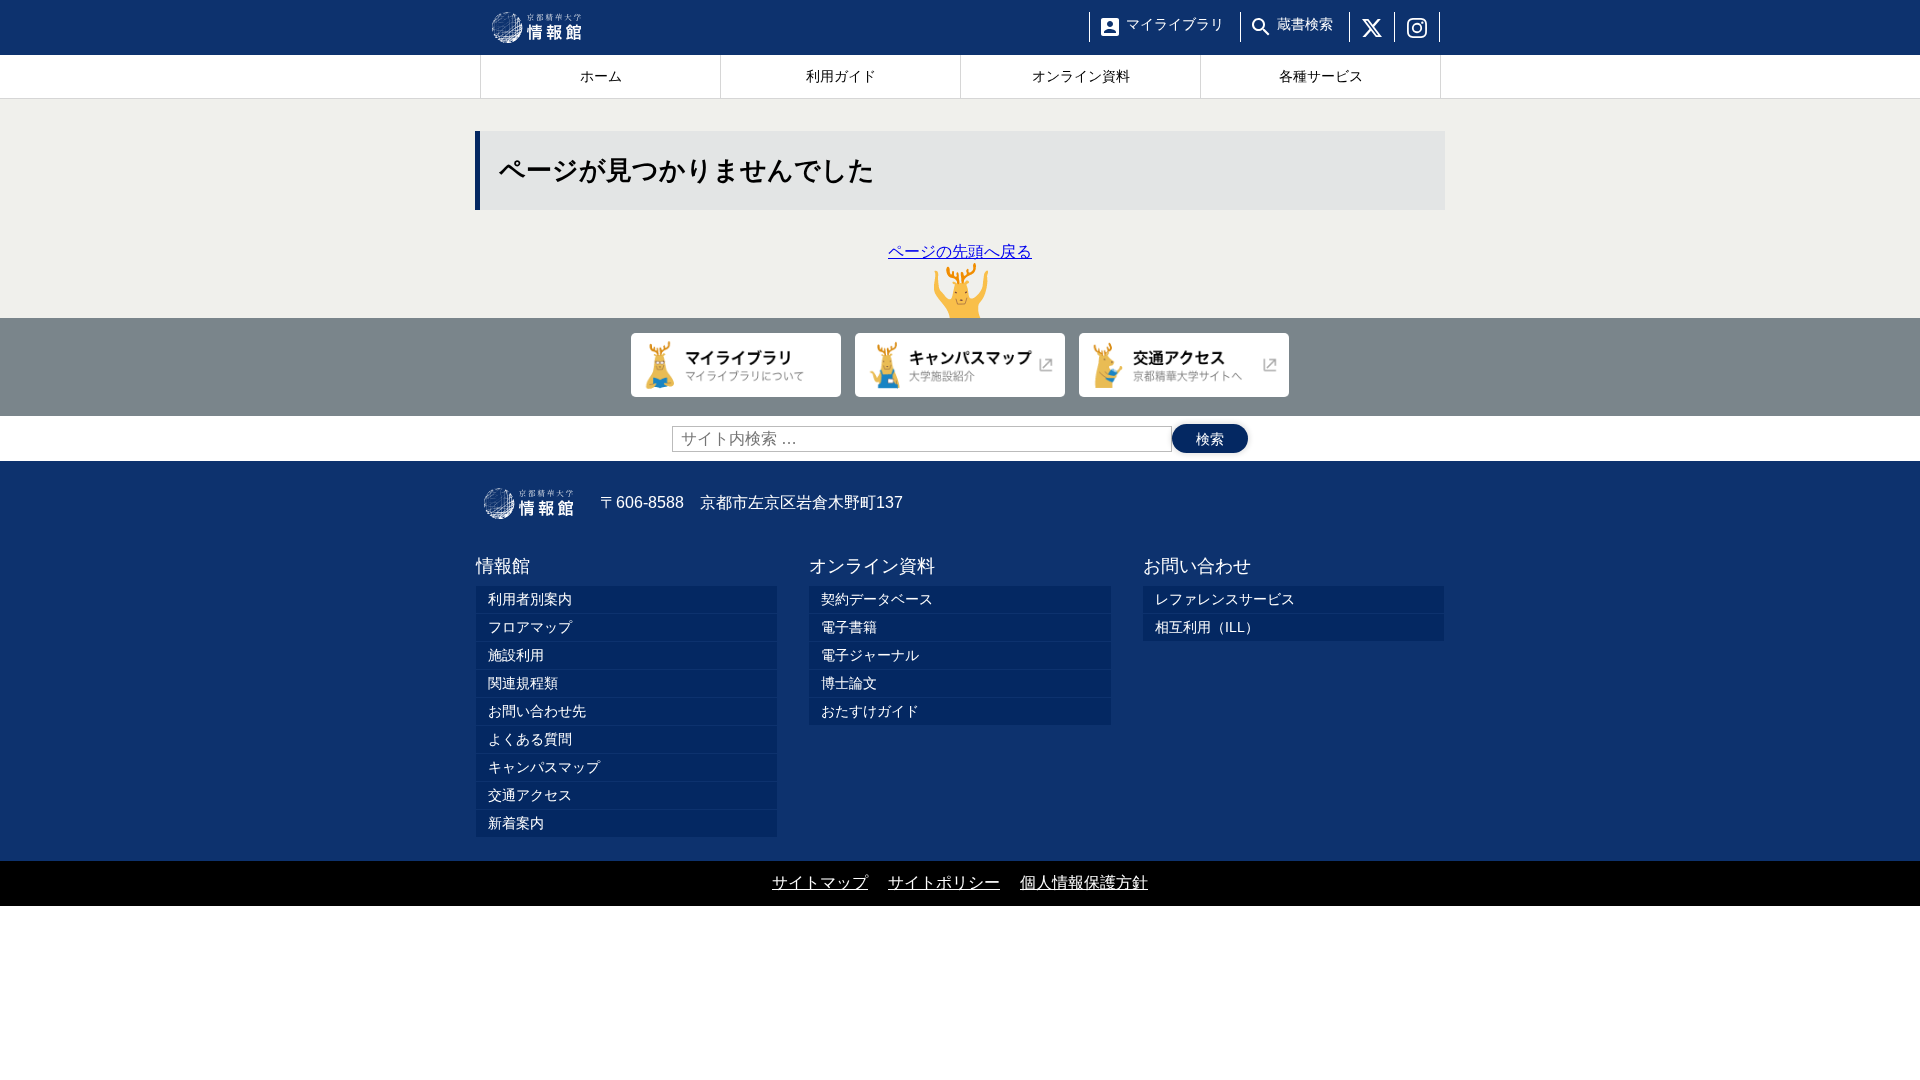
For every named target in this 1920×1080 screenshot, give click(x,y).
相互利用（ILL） (1207, 627)
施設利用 (516, 655)
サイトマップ (820, 882)
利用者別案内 (530, 599)
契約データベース (877, 599)
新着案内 (516, 823)
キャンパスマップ (544, 767)
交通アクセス (530, 795)
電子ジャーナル (870, 655)
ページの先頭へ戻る (960, 251)
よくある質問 (530, 739)
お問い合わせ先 (537, 711)
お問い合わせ (1197, 566)
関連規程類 (523, 683)
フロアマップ (530, 627)
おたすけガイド (870, 711)
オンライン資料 (872, 566)
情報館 (503, 566)
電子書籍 (849, 627)
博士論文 (849, 683)
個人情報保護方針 (1084, 882)
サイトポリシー (944, 882)
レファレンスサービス (1225, 599)
